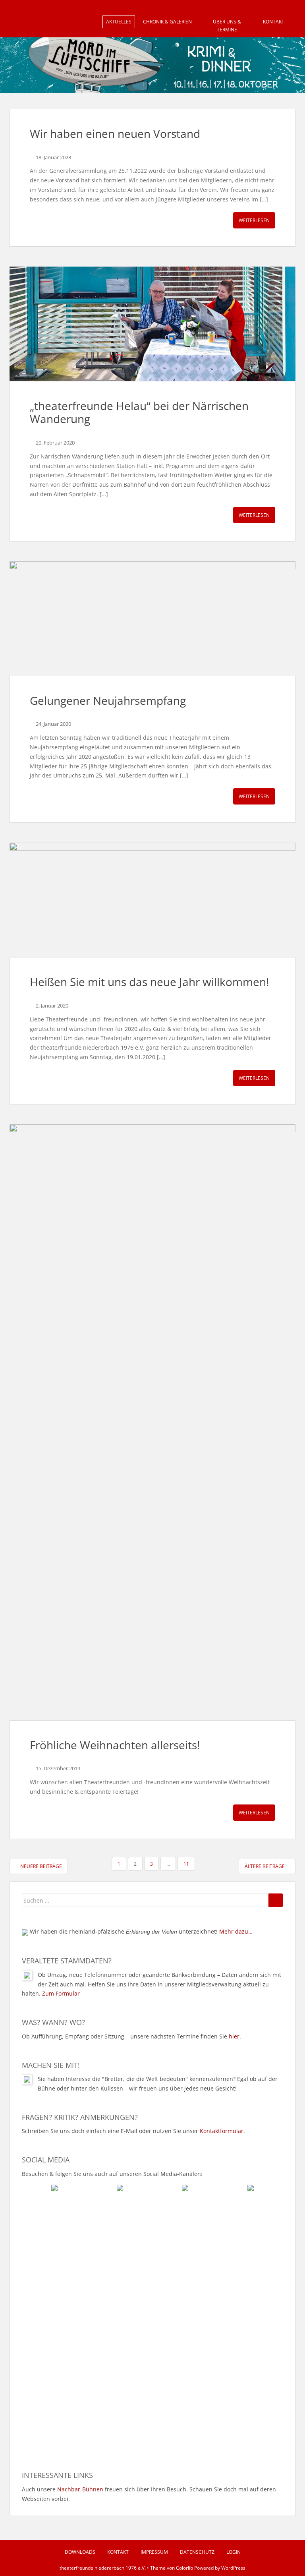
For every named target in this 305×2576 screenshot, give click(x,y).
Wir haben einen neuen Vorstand (115, 133)
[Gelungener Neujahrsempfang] (152, 619)
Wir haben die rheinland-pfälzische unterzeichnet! (140, 1931)
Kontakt (274, 22)
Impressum (154, 2552)
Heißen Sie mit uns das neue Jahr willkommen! (149, 982)
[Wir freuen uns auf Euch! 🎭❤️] (87, 2301)
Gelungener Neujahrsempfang (108, 700)
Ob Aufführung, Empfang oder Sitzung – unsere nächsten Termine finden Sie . (131, 2036)
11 (186, 1864)
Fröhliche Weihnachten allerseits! (115, 1745)
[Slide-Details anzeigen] (152, 65)
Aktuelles (119, 22)
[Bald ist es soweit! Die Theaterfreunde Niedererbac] (87, 2256)
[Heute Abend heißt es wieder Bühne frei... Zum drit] (218, 2402)
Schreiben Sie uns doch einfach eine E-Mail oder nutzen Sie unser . (133, 2131)
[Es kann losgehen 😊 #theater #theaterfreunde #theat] (87, 2388)
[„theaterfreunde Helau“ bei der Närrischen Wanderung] (152, 324)
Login (234, 2552)
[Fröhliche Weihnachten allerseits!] (152, 1422)
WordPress (233, 2568)
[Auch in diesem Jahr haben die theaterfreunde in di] (218, 2329)
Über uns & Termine (227, 26)
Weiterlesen (254, 220)
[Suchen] (276, 1900)
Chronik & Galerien (167, 22)
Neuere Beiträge (41, 1866)
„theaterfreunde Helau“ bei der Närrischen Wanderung (139, 412)
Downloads (80, 2552)
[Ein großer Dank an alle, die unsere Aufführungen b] (218, 2237)
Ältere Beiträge (265, 1866)
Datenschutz (197, 2552)
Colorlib (184, 2568)
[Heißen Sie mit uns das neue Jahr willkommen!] (152, 900)
